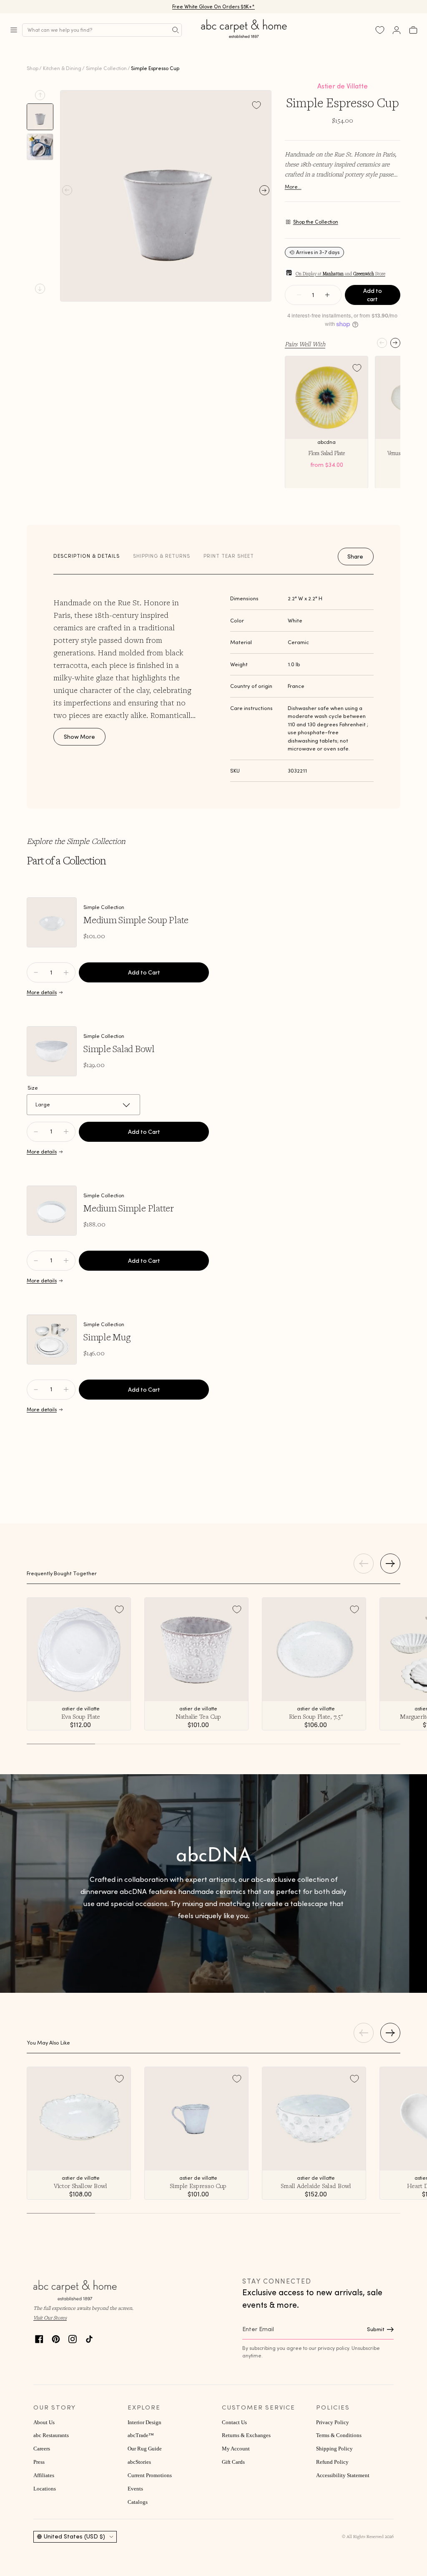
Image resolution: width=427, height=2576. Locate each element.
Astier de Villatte (343, 86)
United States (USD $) (74, 2536)
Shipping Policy (334, 2449)
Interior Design (144, 2422)
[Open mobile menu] (14, 30)
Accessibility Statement (343, 2475)
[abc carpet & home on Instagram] (73, 2338)
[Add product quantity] (36, 972)
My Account (236, 2449)
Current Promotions (150, 2475)
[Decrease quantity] (299, 295)
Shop (33, 68)
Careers (42, 2449)
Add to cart (373, 295)
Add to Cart (144, 972)
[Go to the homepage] (244, 38)
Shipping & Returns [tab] (162, 556)
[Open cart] (413, 30)
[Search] (176, 30)
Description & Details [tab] (87, 556)
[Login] (397, 30)
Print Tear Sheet (229, 556)
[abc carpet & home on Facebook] (39, 2338)
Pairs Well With (305, 344)
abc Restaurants (51, 2435)
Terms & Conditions (339, 2435)
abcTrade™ (141, 2435)
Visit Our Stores (50, 2318)
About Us (44, 2422)
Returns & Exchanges (246, 2435)
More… (293, 187)
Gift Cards (233, 2462)
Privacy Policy (333, 2422)
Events (135, 2489)
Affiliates (44, 2475)
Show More (79, 737)
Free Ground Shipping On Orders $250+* (214, 6)
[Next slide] (40, 289)
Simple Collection (106, 68)
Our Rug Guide (145, 2449)
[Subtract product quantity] (66, 972)
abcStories (139, 2462)
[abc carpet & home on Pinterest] (56, 2338)
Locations (45, 2489)
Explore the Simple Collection (76, 841)
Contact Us (234, 2422)
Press (39, 2462)
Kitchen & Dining (62, 68)
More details (42, 992)
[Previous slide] (40, 95)
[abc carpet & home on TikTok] (89, 2338)
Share (355, 556)
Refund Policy (332, 2462)
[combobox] (102, 30)
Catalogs (138, 2502)
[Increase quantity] (327, 295)
